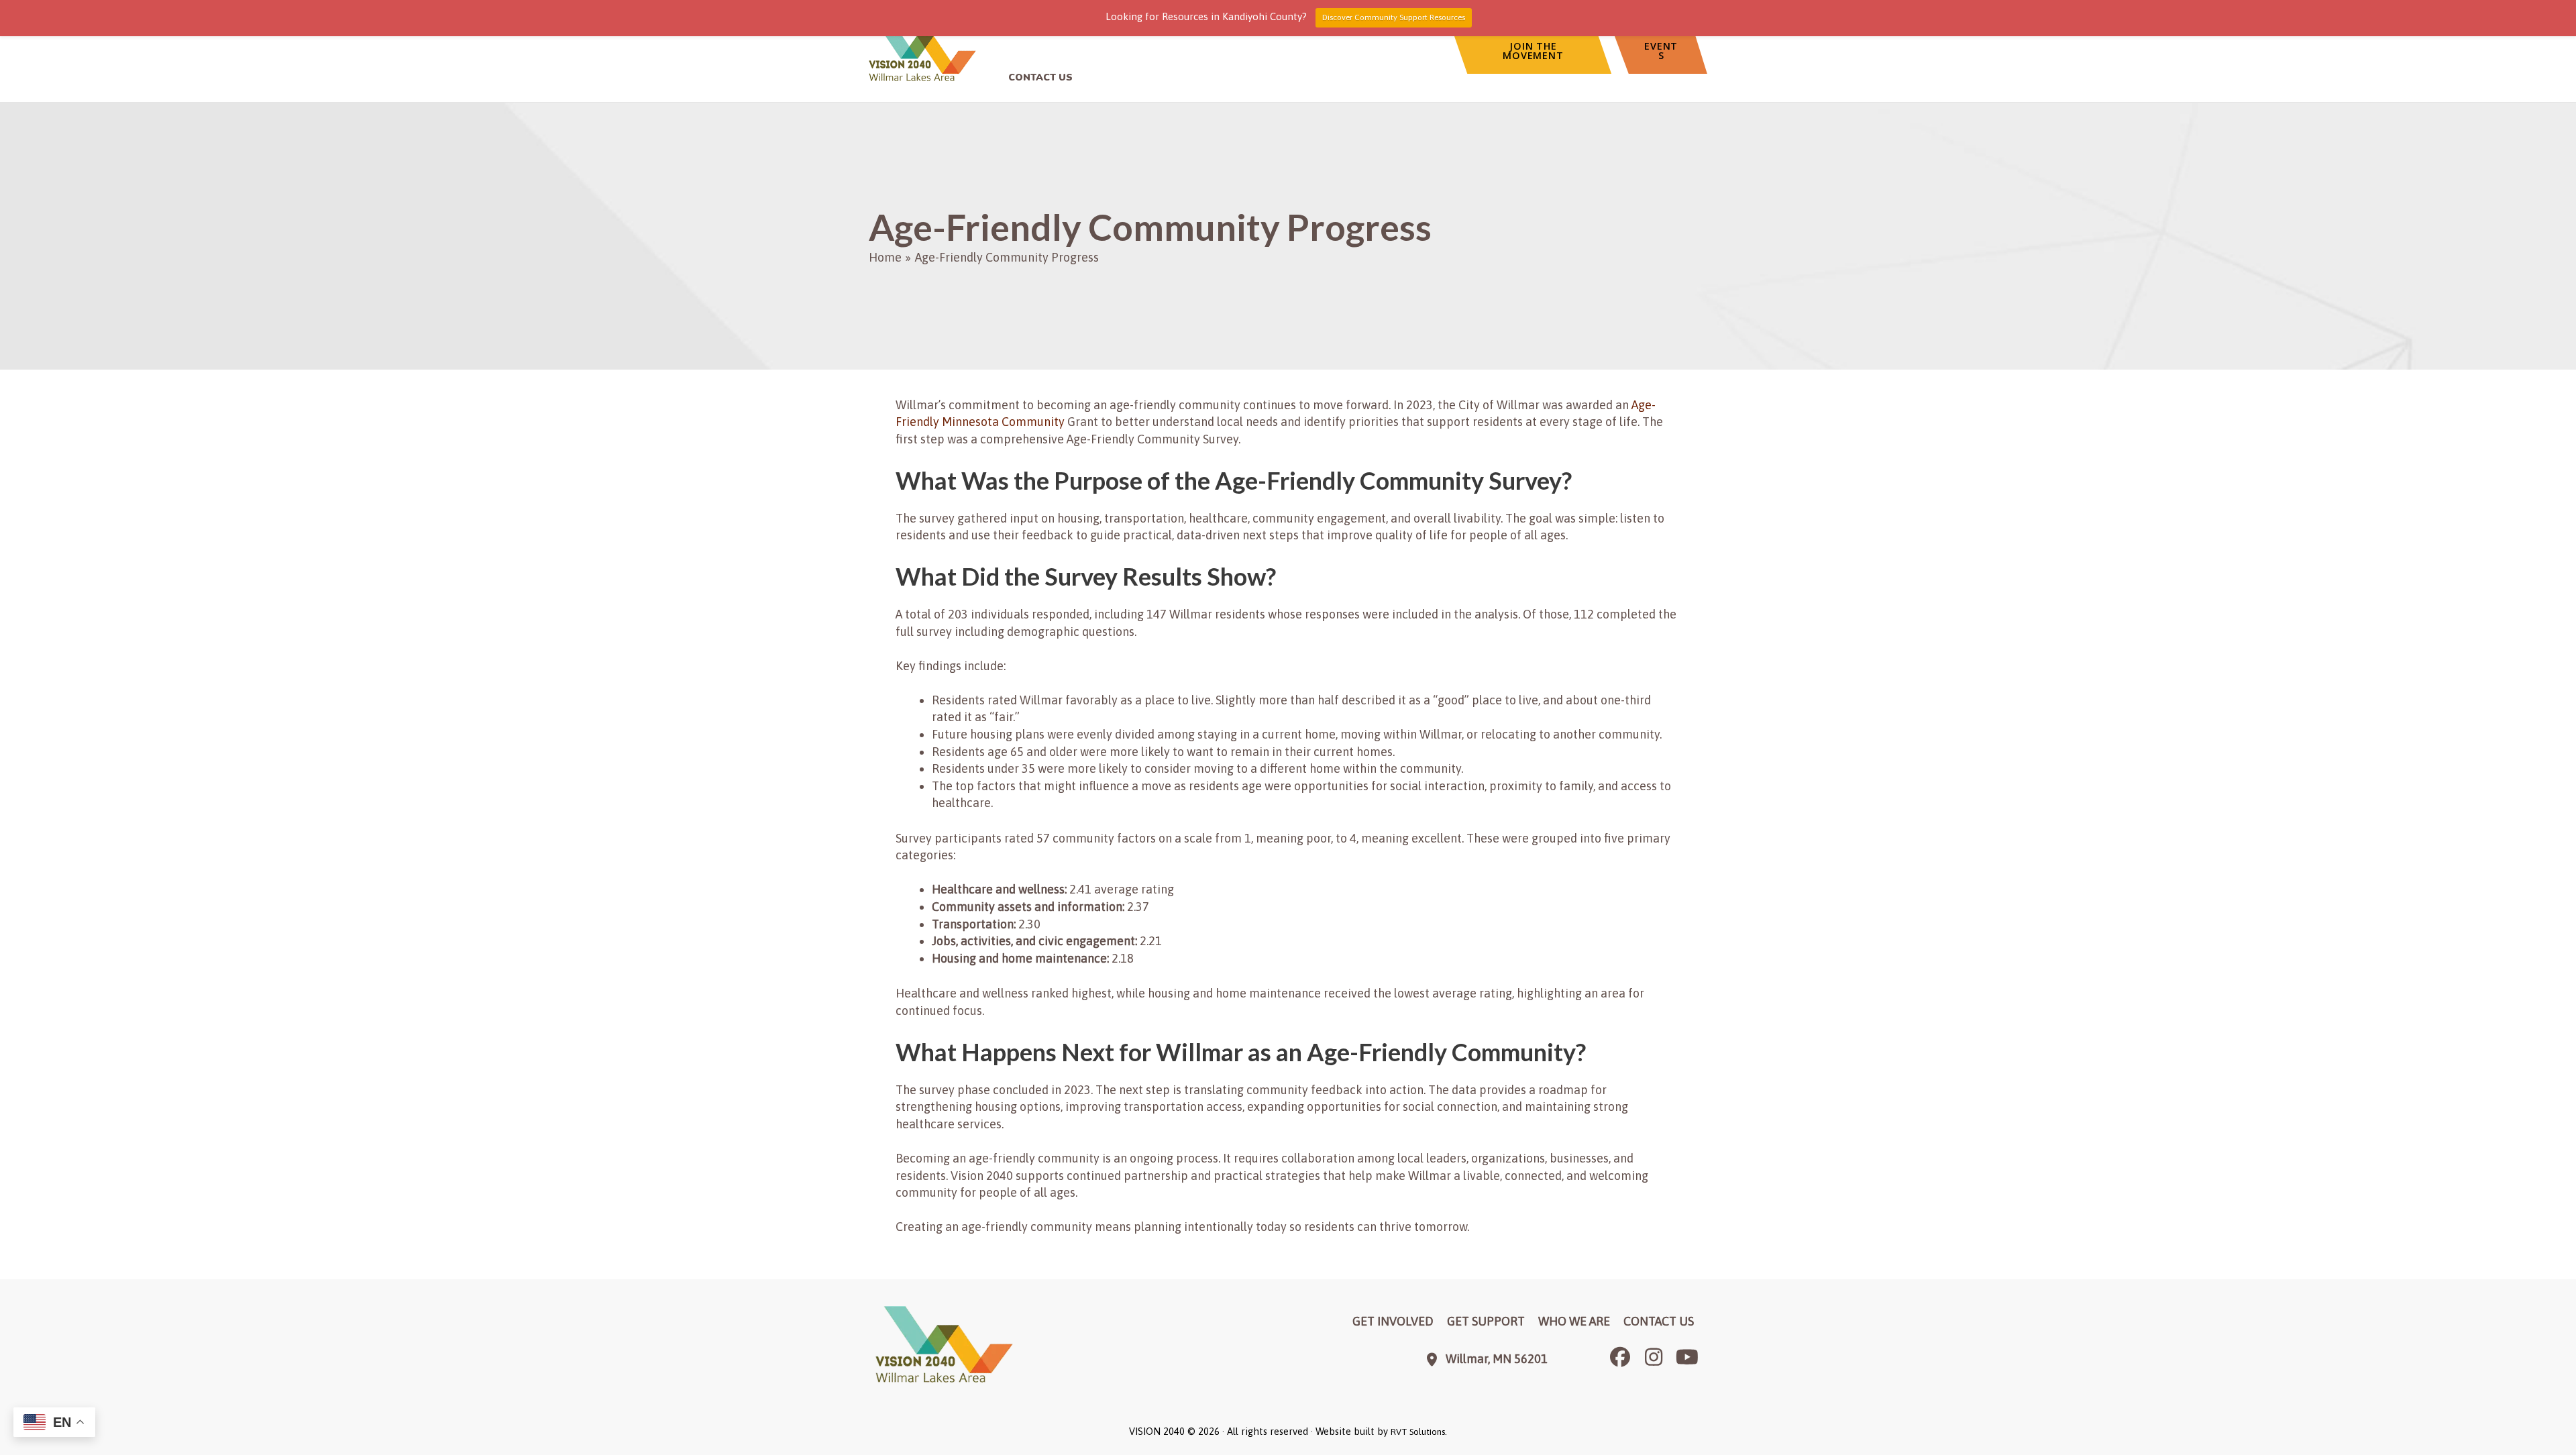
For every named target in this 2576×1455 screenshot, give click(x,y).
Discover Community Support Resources (1394, 17)
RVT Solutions (1418, 1432)
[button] (1532, 51)
